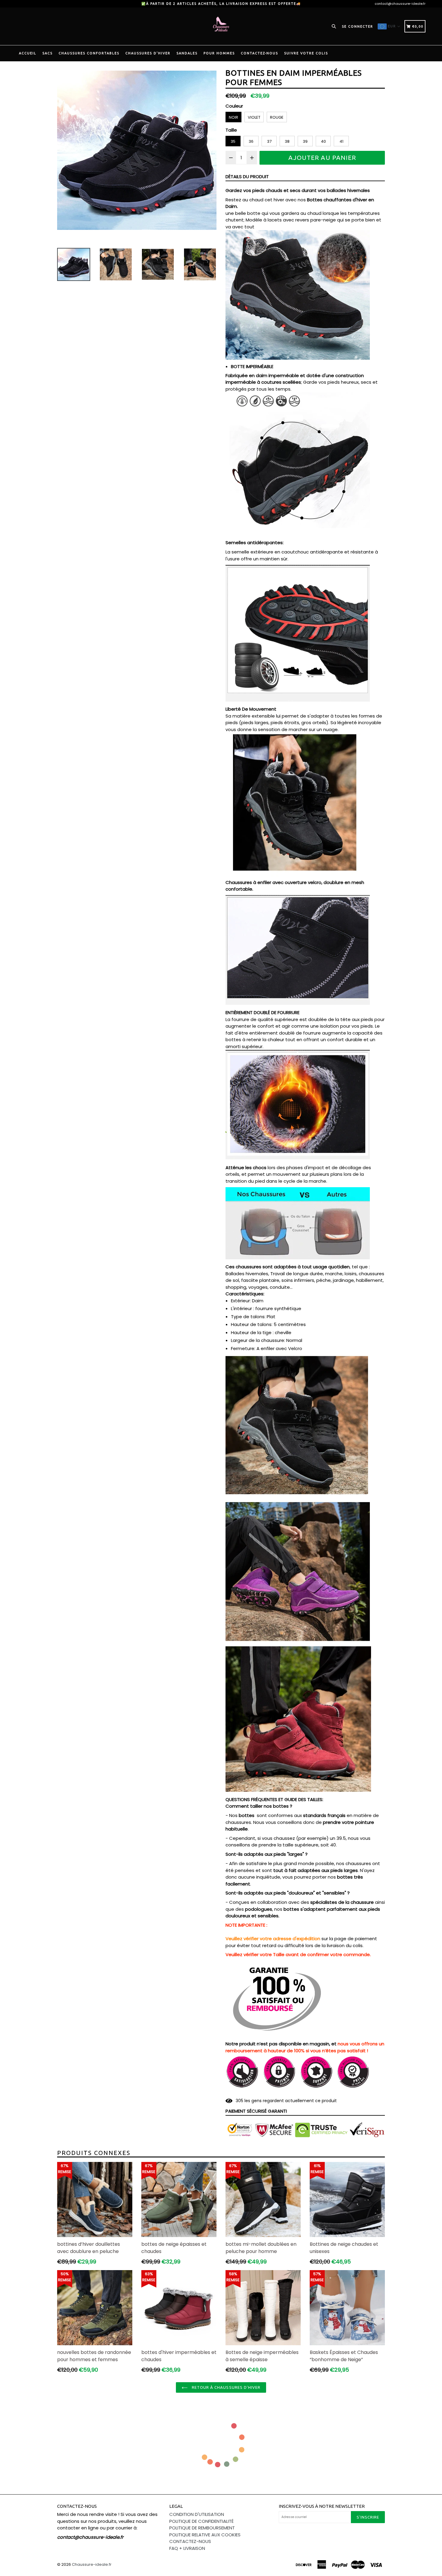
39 (305, 141)
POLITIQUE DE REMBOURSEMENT (202, 2528)
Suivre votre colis (306, 53)
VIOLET (254, 117)
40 (323, 141)
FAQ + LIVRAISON (187, 2548)
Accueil (28, 53)
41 (341, 141)
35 (233, 141)
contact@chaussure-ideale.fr (400, 4)
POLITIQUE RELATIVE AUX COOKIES (205, 2535)
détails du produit (247, 177)
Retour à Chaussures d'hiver (226, 2387)
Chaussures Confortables (89, 53)
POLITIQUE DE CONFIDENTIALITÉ (201, 2521)
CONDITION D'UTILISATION (197, 2514)
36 (251, 141)
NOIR (233, 117)
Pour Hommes (219, 53)
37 (269, 141)
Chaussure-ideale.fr (92, 2564)
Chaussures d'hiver (148, 53)
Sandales (187, 53)
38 (287, 141)
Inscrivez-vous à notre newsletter (322, 2506)
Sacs (48, 53)
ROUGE (277, 117)
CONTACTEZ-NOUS (259, 53)
